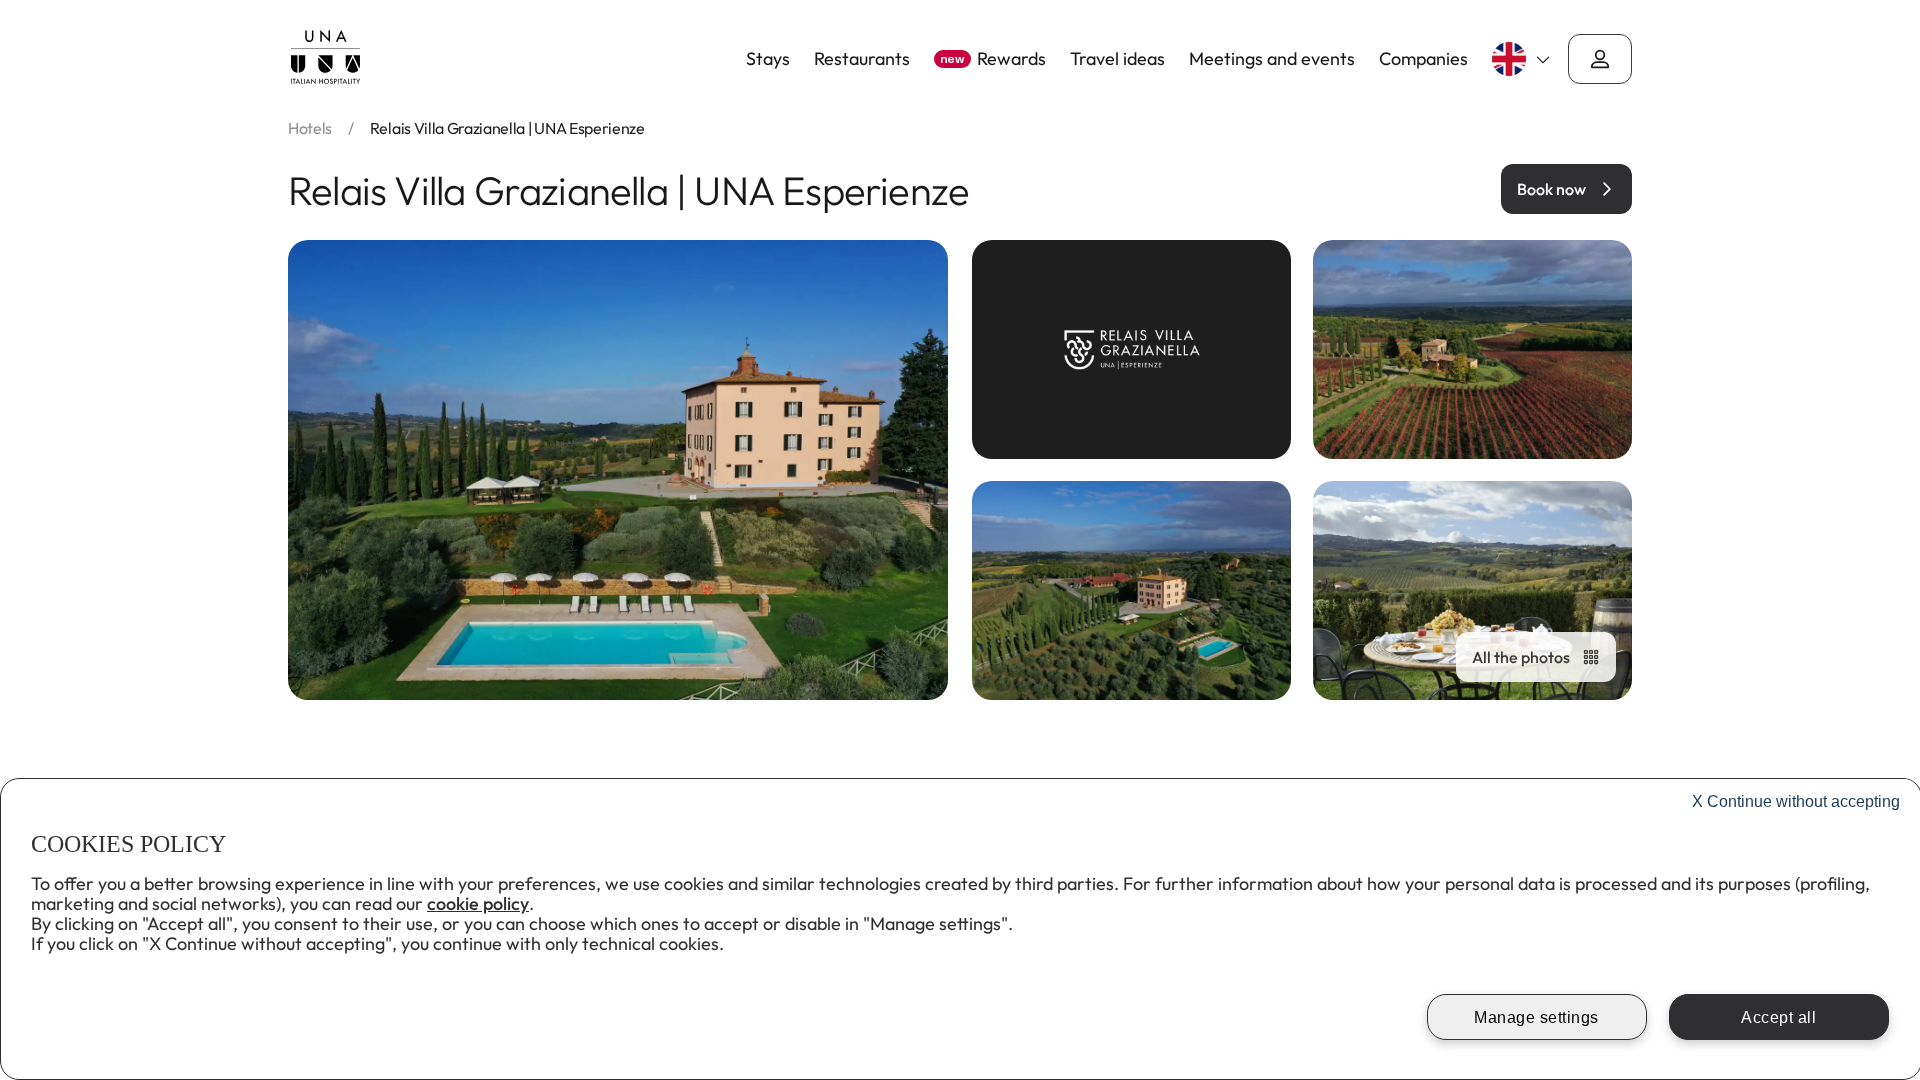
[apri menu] (1600, 59)
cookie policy (478, 903)
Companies (1423, 59)
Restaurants (862, 59)
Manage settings (1536, 1017)
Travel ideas (1117, 59)
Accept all (1778, 1017)
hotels (310, 128)
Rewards (993, 59)
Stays (768, 59)
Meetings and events (1272, 59)
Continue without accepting (1796, 801)
